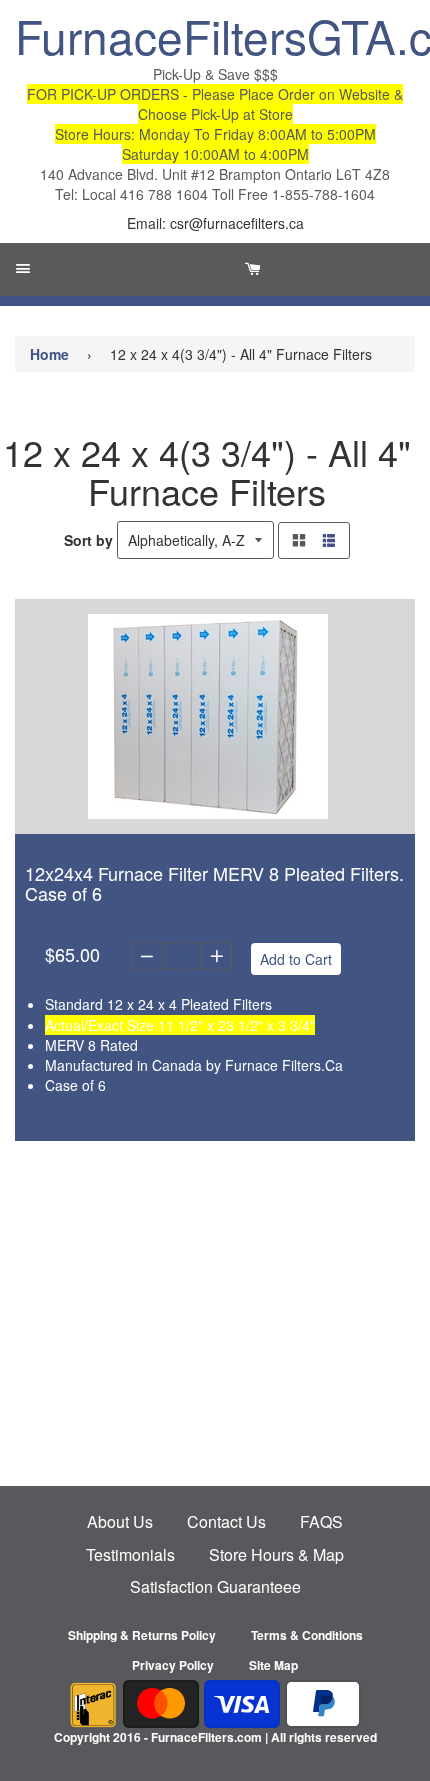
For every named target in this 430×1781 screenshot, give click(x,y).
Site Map (273, 1665)
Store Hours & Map (276, 1554)
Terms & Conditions (307, 1635)
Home (49, 354)
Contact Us (226, 1521)
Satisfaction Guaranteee (215, 1586)
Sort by (88, 540)
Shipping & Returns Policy (142, 1635)
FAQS (321, 1521)
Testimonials (130, 1554)
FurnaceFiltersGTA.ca (215, 35)
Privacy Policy (173, 1665)
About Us (120, 1521)
